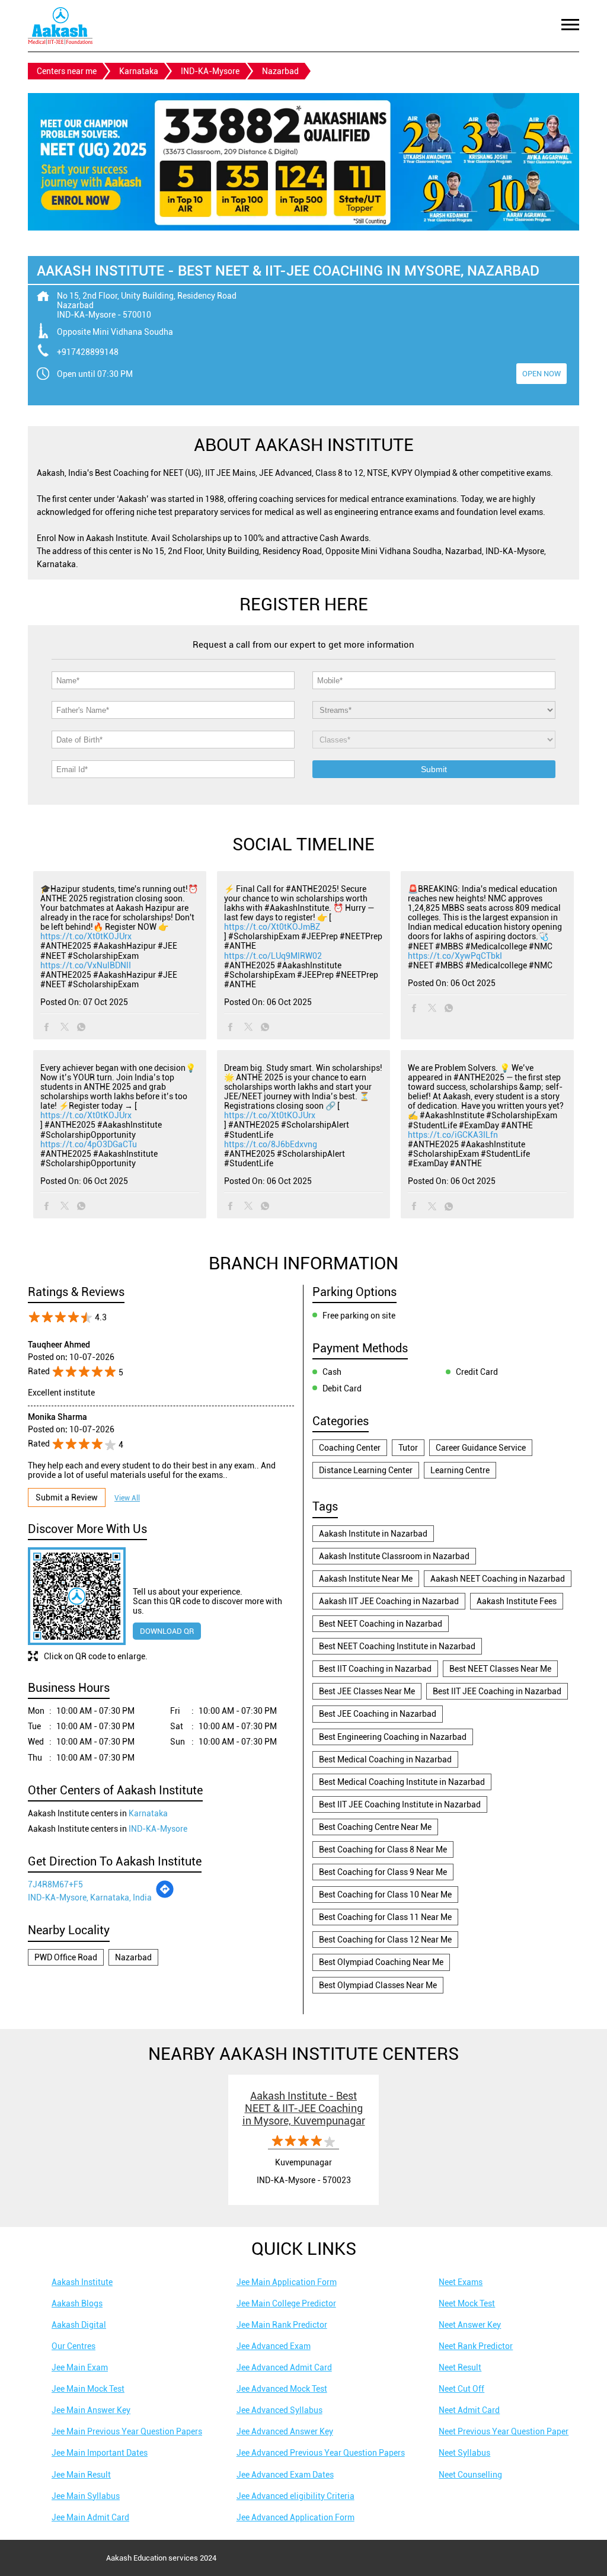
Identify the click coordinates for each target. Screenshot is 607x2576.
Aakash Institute (82, 2282)
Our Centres (74, 2346)
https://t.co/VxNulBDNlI (86, 965)
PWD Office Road (66, 1957)
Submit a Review (67, 1497)
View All (127, 1498)
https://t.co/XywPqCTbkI (455, 956)
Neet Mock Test (467, 2303)
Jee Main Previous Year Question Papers (127, 2431)
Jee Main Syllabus (86, 2496)
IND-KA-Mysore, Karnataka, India (90, 1897)
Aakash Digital (79, 2325)
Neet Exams (461, 2282)
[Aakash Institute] (60, 26)
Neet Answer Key (470, 2325)
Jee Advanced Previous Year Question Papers (321, 2453)
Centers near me (67, 71)
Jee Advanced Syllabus (279, 2410)
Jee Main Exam (80, 2367)
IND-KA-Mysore (210, 71)
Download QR (167, 1631)
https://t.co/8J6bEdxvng (271, 1144)
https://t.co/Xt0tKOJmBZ (272, 927)
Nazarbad (133, 1957)
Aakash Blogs (77, 2303)
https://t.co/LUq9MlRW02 (273, 956)
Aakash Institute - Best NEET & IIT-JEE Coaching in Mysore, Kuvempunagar (304, 2108)
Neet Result (460, 2367)
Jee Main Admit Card (90, 2517)
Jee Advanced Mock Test (282, 2389)
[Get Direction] (165, 1896)
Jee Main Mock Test (88, 2389)
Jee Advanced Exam (274, 2346)
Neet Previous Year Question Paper (504, 2431)
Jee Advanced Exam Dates (285, 2475)
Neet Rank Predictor (476, 2346)
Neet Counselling (470, 2475)
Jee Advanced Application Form (295, 2517)
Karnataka (139, 71)
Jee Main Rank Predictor (282, 2325)
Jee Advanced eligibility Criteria (295, 2496)
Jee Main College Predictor (286, 2303)
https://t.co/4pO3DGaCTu (89, 1144)
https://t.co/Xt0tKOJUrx (86, 936)
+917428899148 (88, 352)
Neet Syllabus (464, 2453)
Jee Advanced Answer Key (285, 2431)
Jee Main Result (81, 2475)
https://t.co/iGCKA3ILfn (453, 1135)
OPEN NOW (541, 374)
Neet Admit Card (469, 2410)
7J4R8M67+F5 (55, 1884)
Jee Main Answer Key (91, 2410)
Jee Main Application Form (287, 2282)
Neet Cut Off (461, 2389)
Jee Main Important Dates (100, 2453)
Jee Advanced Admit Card (284, 2367)
